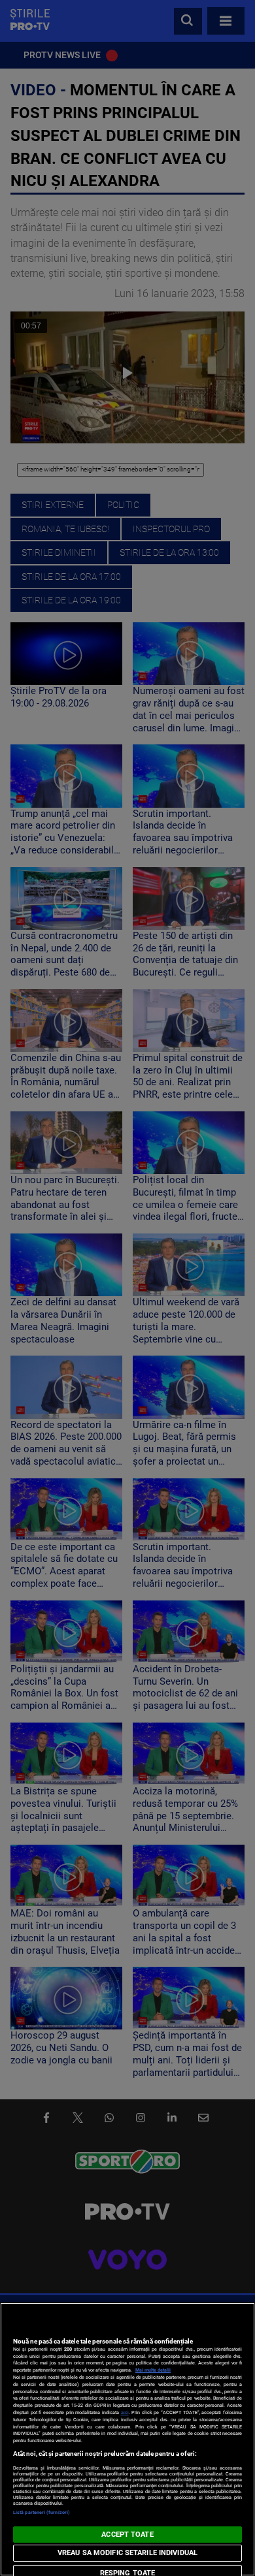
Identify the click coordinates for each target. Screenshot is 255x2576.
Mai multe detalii (153, 2370)
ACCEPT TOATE (127, 2535)
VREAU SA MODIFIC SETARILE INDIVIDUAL (127, 2553)
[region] (127, 2439)
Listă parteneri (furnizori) (42, 2512)
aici (125, 2412)
